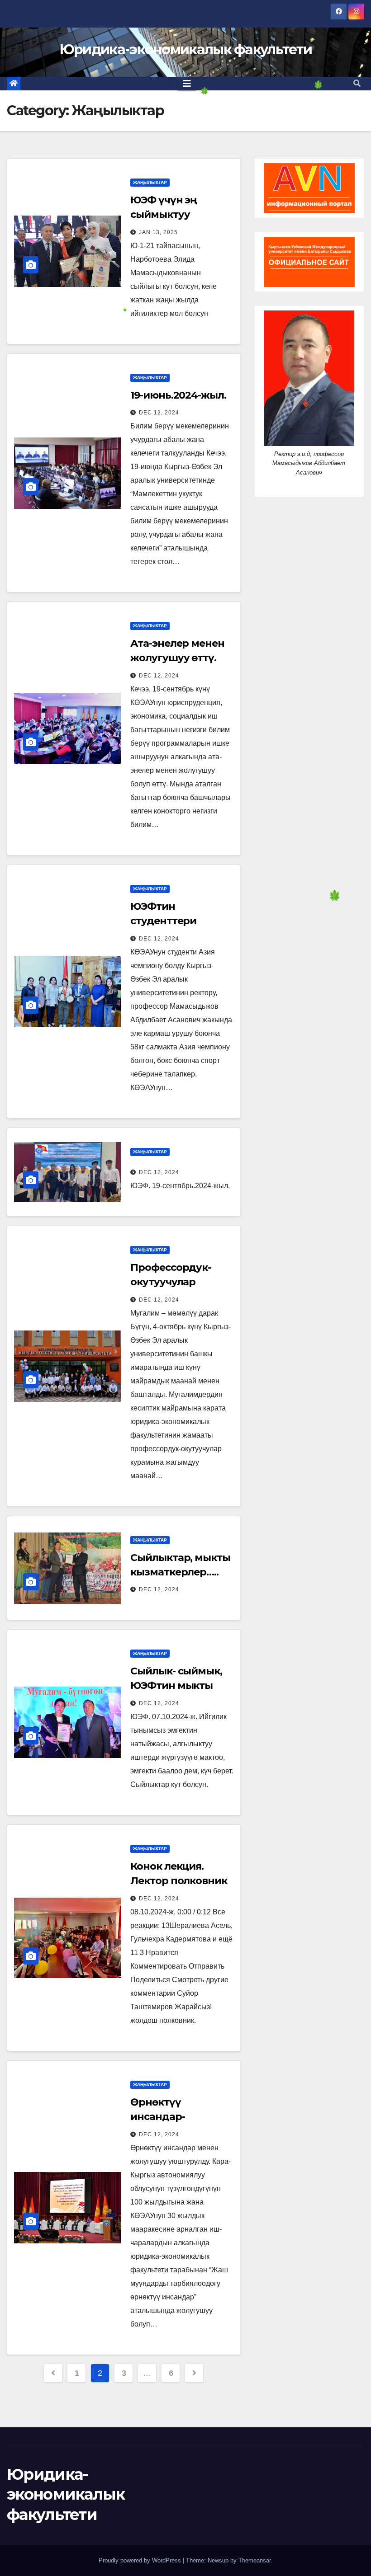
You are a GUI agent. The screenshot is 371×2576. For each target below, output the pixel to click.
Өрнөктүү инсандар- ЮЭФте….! (157, 2117)
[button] (357, 83)
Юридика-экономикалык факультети (185, 49)
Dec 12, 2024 (159, 413)
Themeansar (254, 2560)
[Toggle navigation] (187, 84)
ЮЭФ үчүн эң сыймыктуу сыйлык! (164, 214)
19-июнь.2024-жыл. (178, 395)
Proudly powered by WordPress (141, 2560)
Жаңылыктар (150, 182)
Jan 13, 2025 (158, 232)
